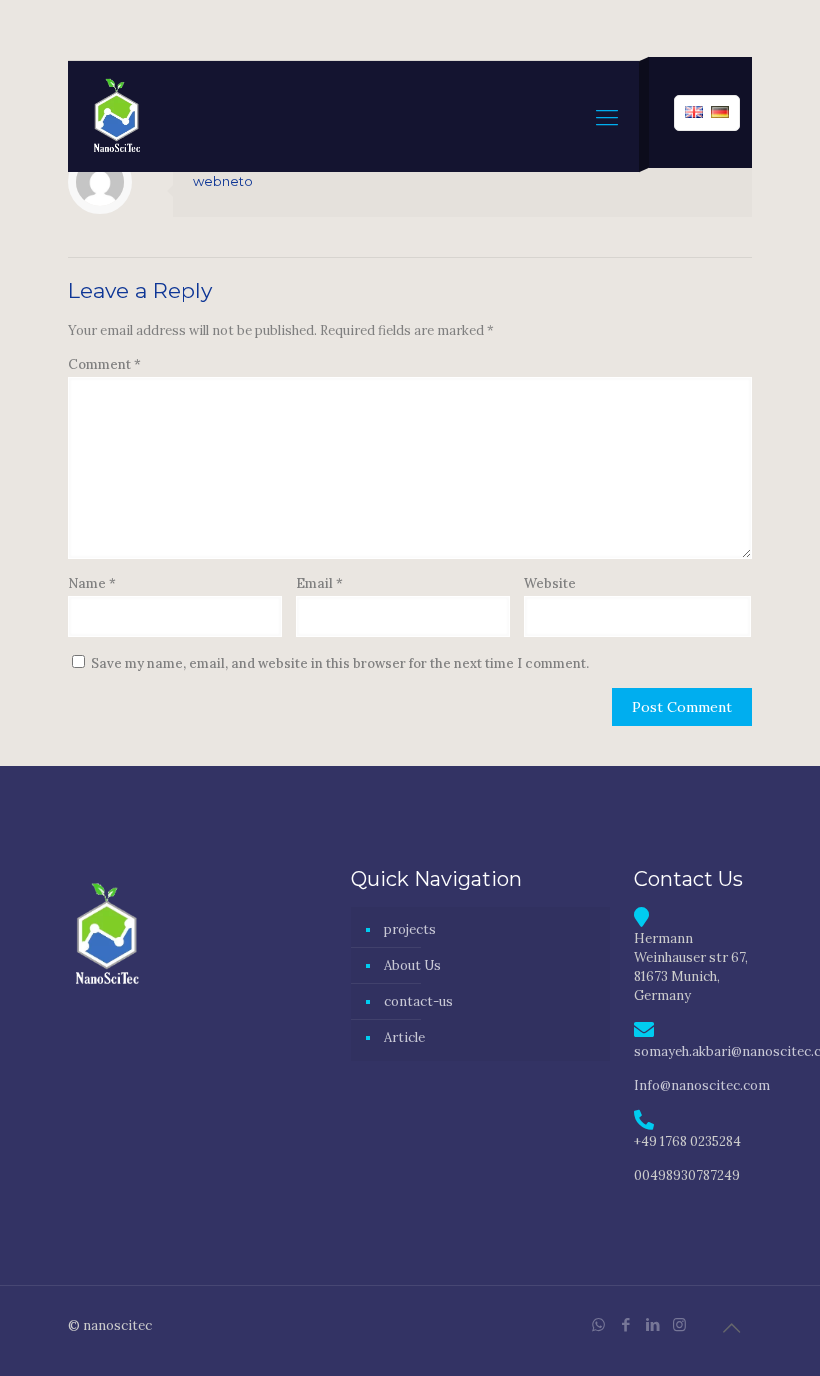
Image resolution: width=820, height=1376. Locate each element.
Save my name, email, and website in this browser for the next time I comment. (340, 663)
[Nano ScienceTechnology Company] (116, 116)
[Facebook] (625, 1324)
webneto (223, 181)
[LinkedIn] (652, 1324)
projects (410, 929)
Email (319, 583)
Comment (104, 364)
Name (92, 583)
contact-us (418, 1001)
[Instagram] (679, 1324)
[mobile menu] (607, 117)
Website (550, 583)
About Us (412, 965)
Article (404, 1037)
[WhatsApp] (598, 1324)
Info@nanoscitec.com (702, 1085)
